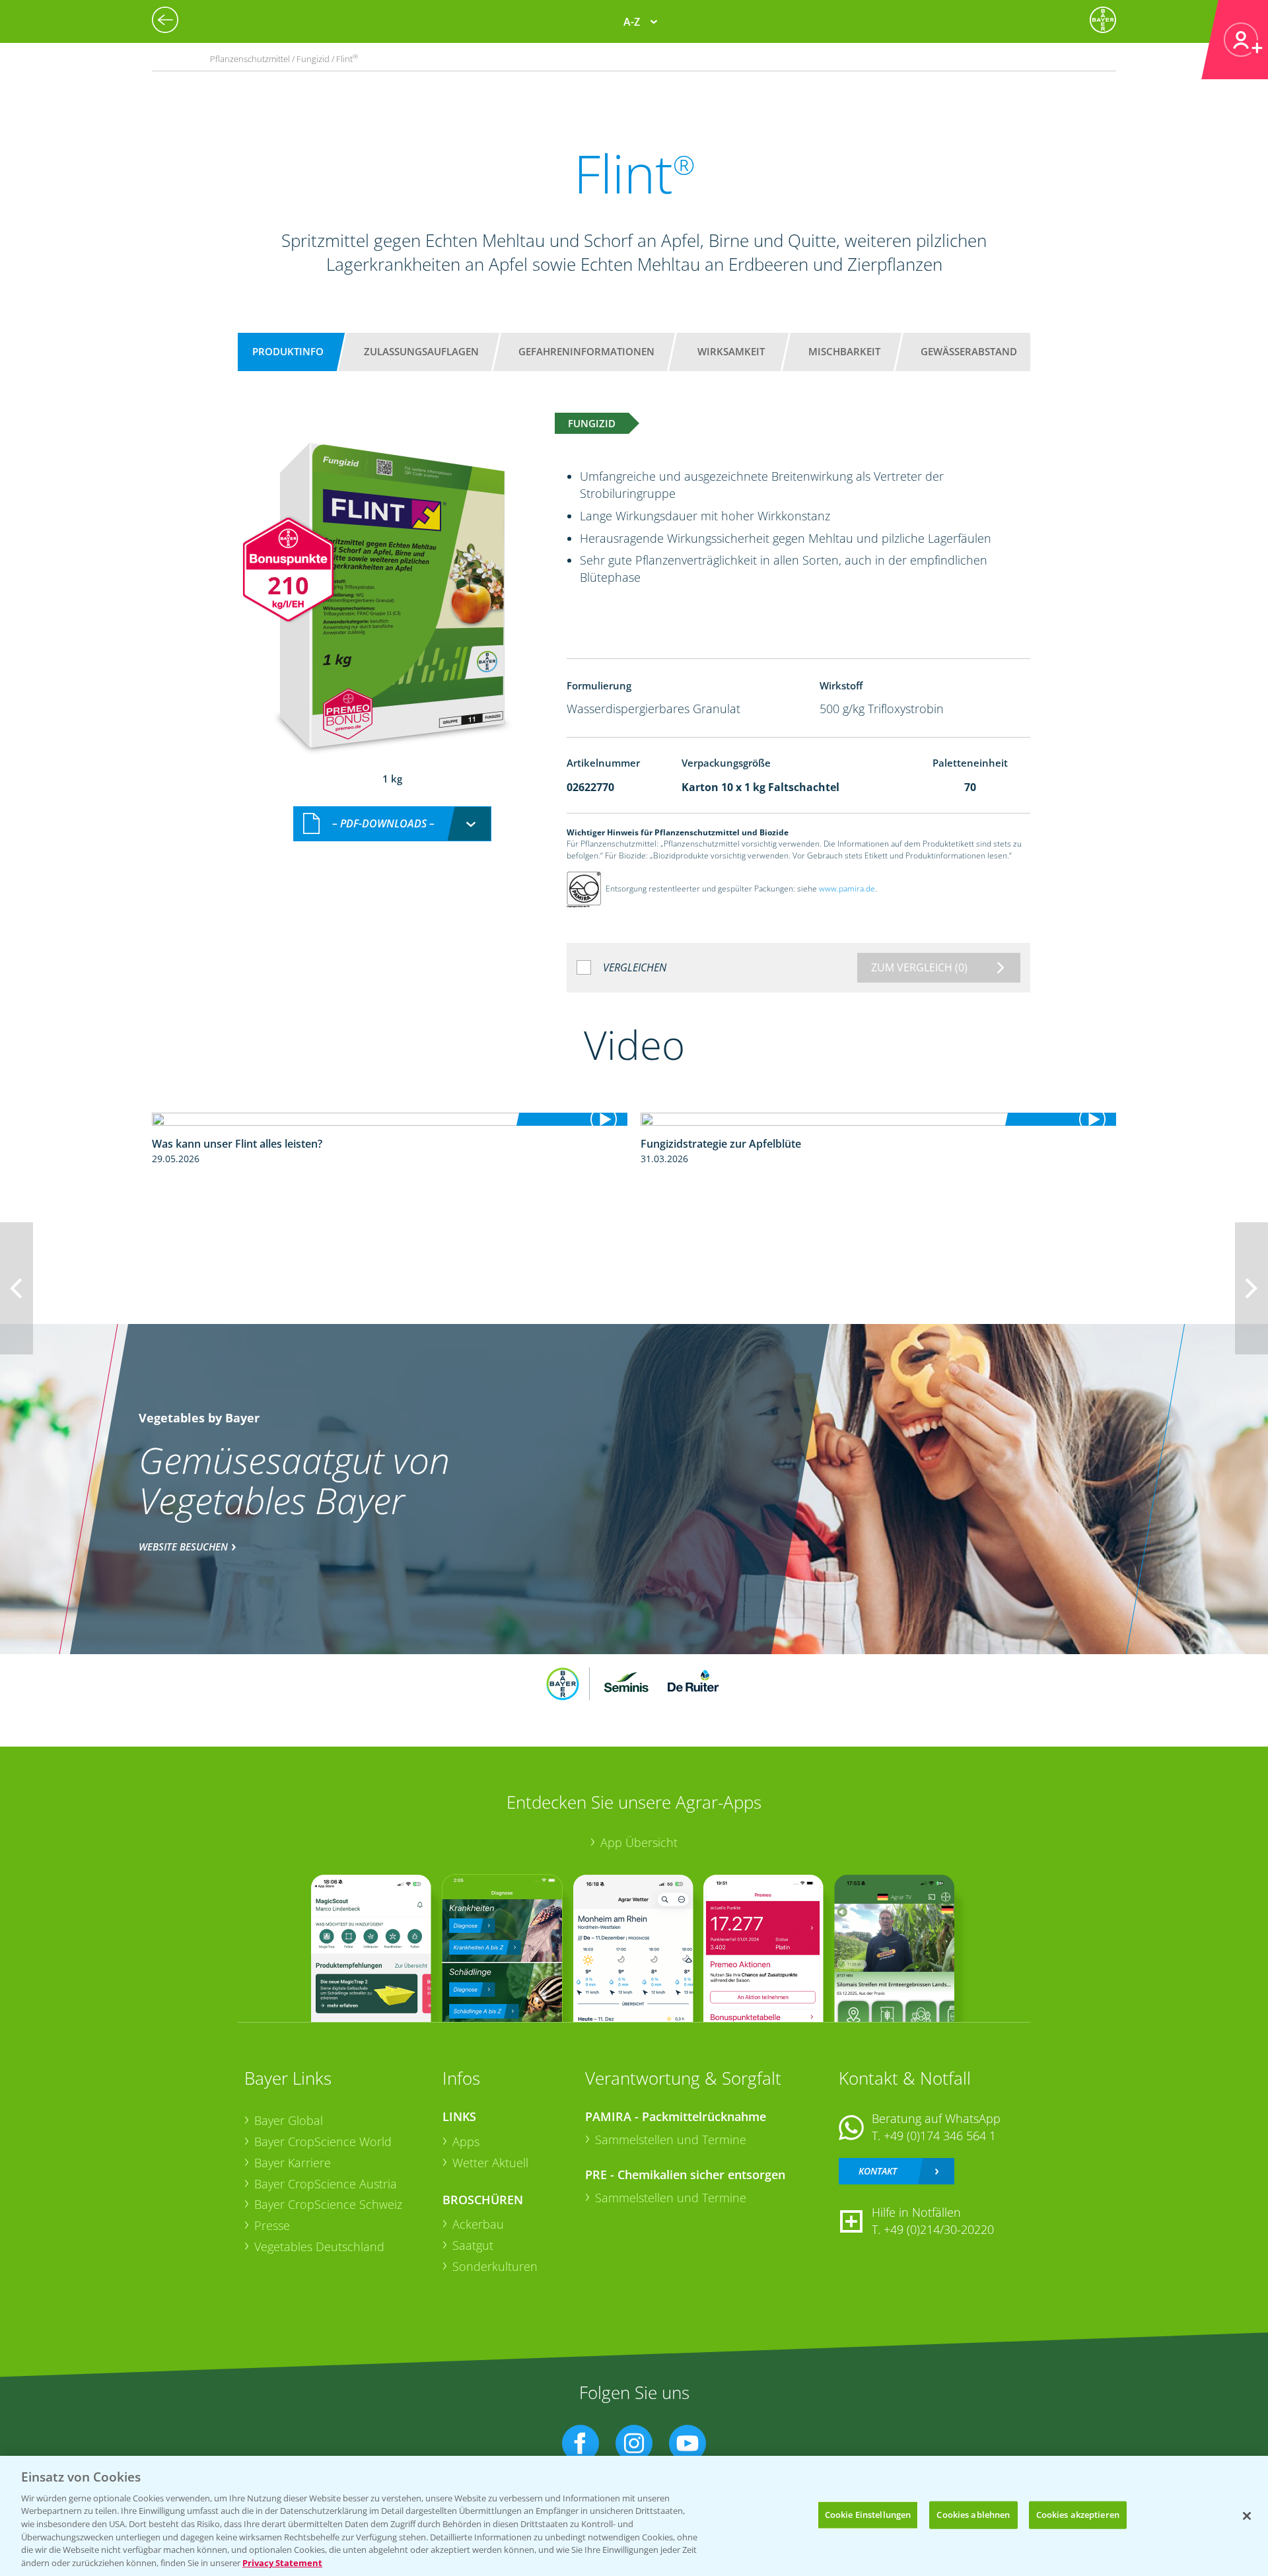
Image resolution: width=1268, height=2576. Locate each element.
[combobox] (392, 824)
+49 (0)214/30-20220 (939, 2229)
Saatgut (473, 2245)
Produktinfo (288, 351)
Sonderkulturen (495, 2266)
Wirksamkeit (731, 351)
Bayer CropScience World (323, 2141)
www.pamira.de (847, 888)
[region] (634, 2516)
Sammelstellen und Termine (671, 2140)
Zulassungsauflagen (421, 351)
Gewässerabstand (969, 351)
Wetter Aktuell (490, 2163)
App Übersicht (639, 1842)
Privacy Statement (282, 2562)
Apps (466, 2141)
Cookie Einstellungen (868, 2515)
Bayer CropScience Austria (326, 2184)
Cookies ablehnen (973, 2515)
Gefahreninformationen (586, 351)
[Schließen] (1247, 2516)
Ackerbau (478, 2224)
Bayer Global (289, 2120)
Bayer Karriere (293, 2163)
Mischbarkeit (844, 351)
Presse (272, 2225)
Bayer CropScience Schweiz (328, 2204)
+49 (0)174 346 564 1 (940, 2136)
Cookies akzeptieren (1078, 2515)
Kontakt (878, 2171)
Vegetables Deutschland (319, 2246)
